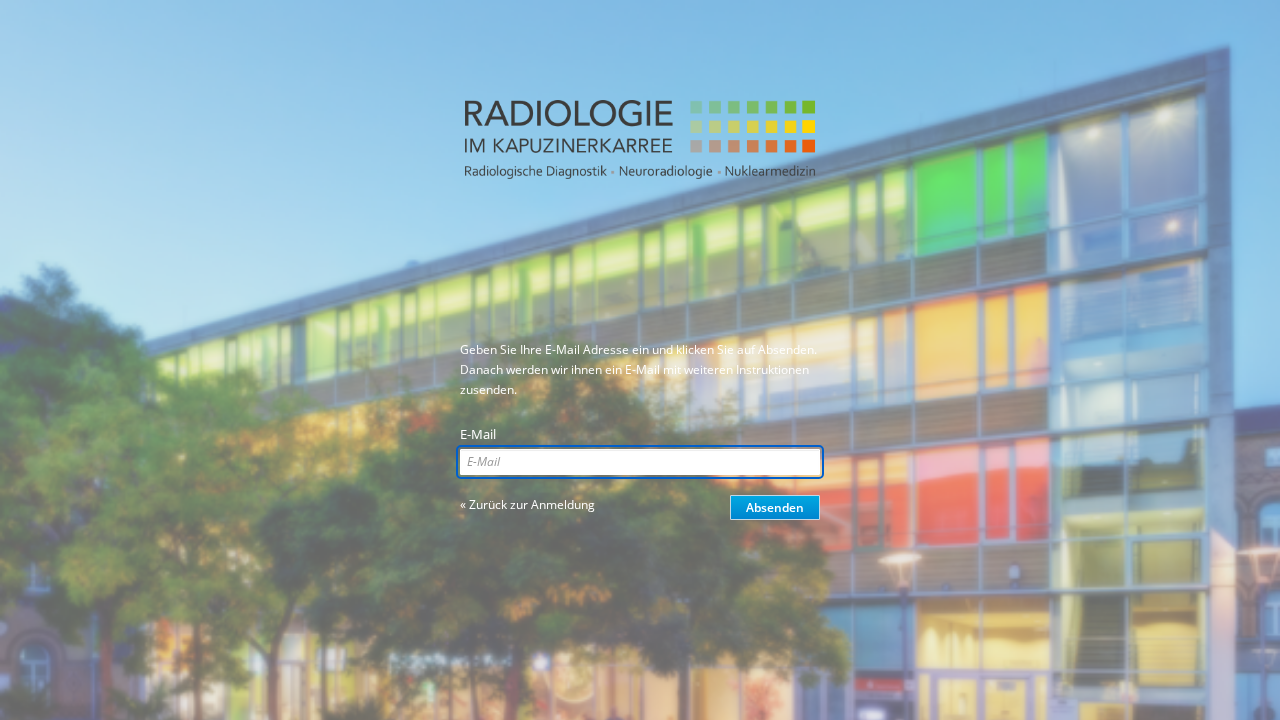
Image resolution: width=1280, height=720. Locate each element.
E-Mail (478, 434)
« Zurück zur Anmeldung (527, 504)
